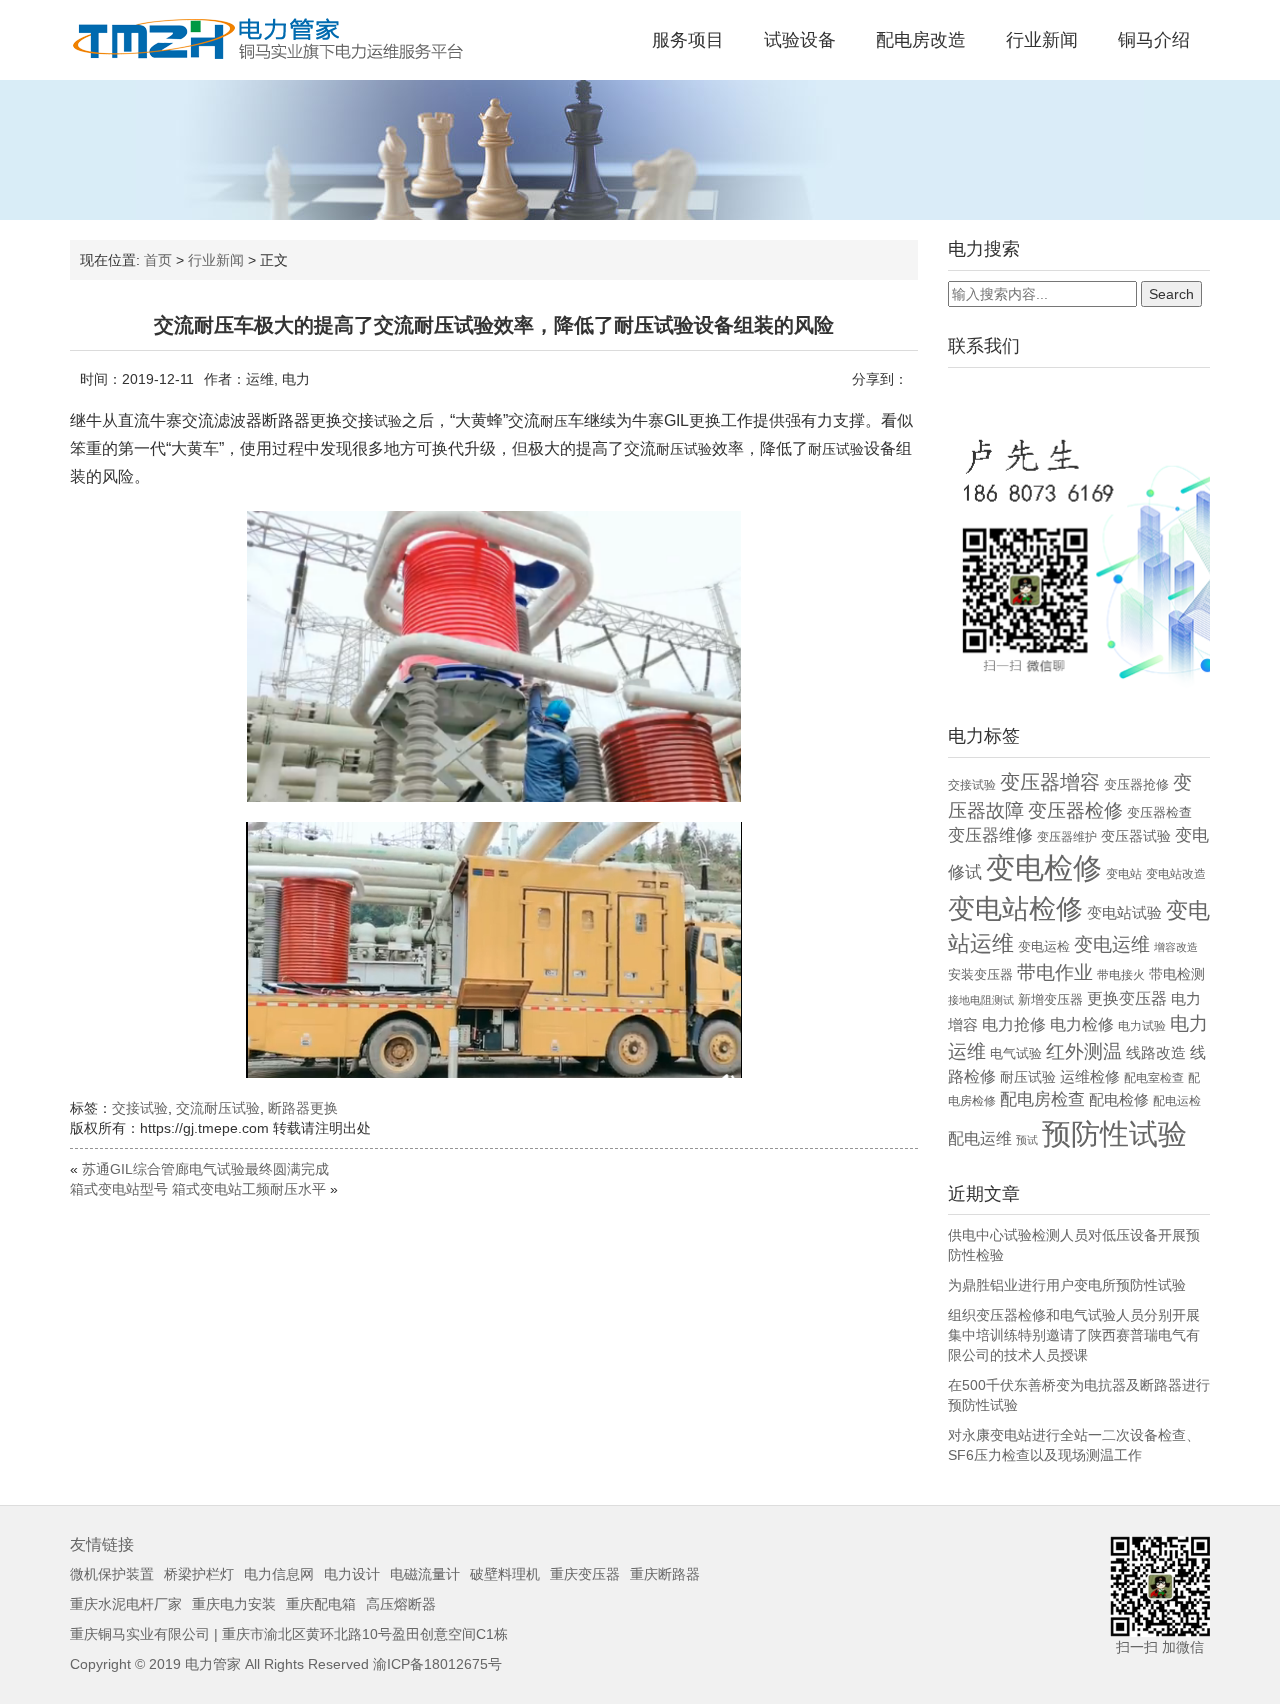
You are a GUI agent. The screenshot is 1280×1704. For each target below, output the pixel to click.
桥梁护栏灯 (199, 1574)
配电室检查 (1154, 1078)
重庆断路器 (665, 1574)
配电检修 (1119, 1099)
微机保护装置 (112, 1574)
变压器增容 (1050, 782)
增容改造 (1176, 947)
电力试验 (1142, 1026)
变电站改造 (1176, 874)
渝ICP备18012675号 (437, 1664)
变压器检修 (1075, 810)
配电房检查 (1042, 1099)
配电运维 (980, 1138)
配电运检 (1177, 1101)
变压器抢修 (1136, 784)
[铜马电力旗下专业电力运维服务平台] (270, 39)
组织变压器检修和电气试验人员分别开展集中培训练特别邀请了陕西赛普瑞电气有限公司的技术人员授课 (1074, 1335)
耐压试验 (1028, 1077)
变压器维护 (1067, 837)
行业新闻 (1042, 40)
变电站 (1124, 874)
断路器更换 (303, 1108)
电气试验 (1016, 1053)
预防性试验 (1114, 1133)
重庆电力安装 (234, 1604)
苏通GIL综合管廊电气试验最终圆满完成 (205, 1169)
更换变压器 (1127, 998)
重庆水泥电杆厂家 (126, 1604)
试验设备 (800, 40)
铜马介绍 (1154, 40)
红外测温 (1084, 1051)
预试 (1027, 1140)
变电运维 (1112, 944)
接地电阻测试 (981, 1000)
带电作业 (1055, 972)
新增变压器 (1050, 999)
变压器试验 (1136, 836)
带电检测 (1177, 974)
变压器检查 (1159, 812)
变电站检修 (1015, 909)
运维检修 (1090, 1076)
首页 (158, 260)
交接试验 (140, 1108)
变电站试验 (1124, 913)
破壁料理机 (505, 1574)
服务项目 (688, 40)
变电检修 (1044, 868)
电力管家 (213, 1664)
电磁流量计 (425, 1574)
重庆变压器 (585, 1574)
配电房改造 (921, 40)
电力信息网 (279, 1574)
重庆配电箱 (321, 1604)
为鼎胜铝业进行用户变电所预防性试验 (1067, 1285)
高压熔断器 (401, 1604)
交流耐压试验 (218, 1108)
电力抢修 (1014, 1024)
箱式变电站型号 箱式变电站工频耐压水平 (198, 1189)
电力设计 (352, 1574)
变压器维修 (990, 835)
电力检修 (1082, 1024)
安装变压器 (980, 974)
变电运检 (1044, 946)
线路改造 (1156, 1052)
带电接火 (1121, 975)
